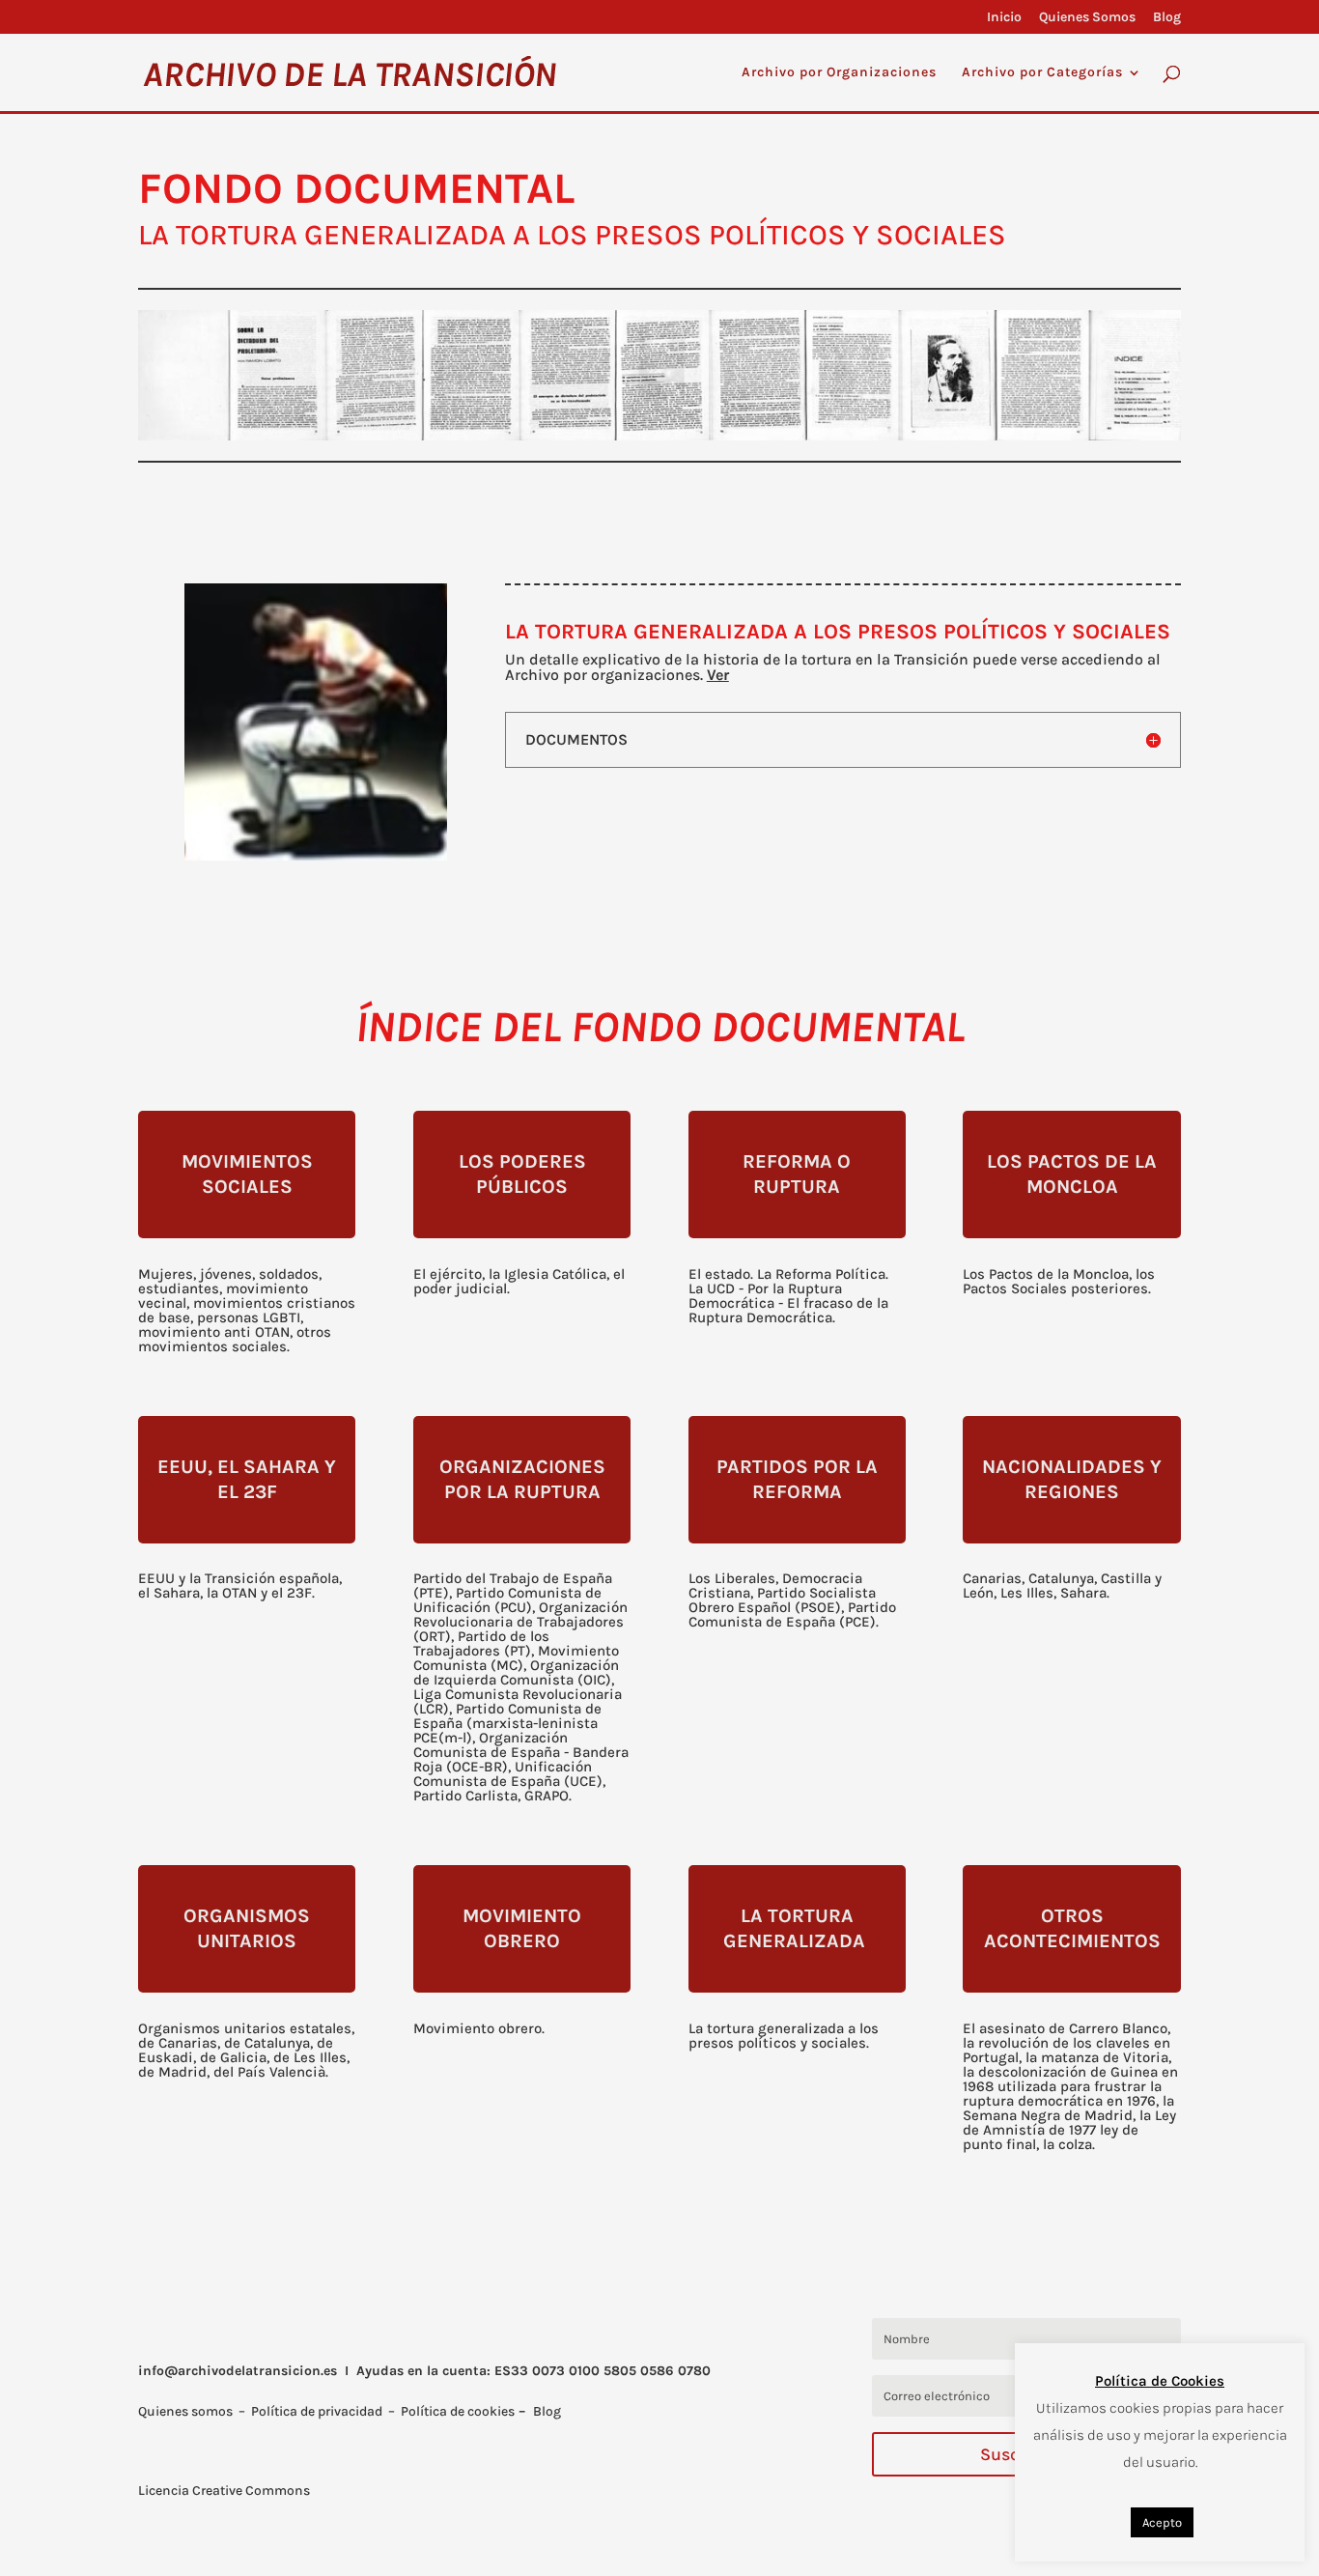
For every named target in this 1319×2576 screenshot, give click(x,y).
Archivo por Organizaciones (839, 73)
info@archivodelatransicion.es (238, 2371)
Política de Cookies (1160, 2381)
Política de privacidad (317, 2411)
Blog (1167, 18)
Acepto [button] (1162, 2522)
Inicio (1004, 18)
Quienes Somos (1087, 18)
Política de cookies (458, 2411)
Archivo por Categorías (1042, 73)
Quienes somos (185, 2411)
